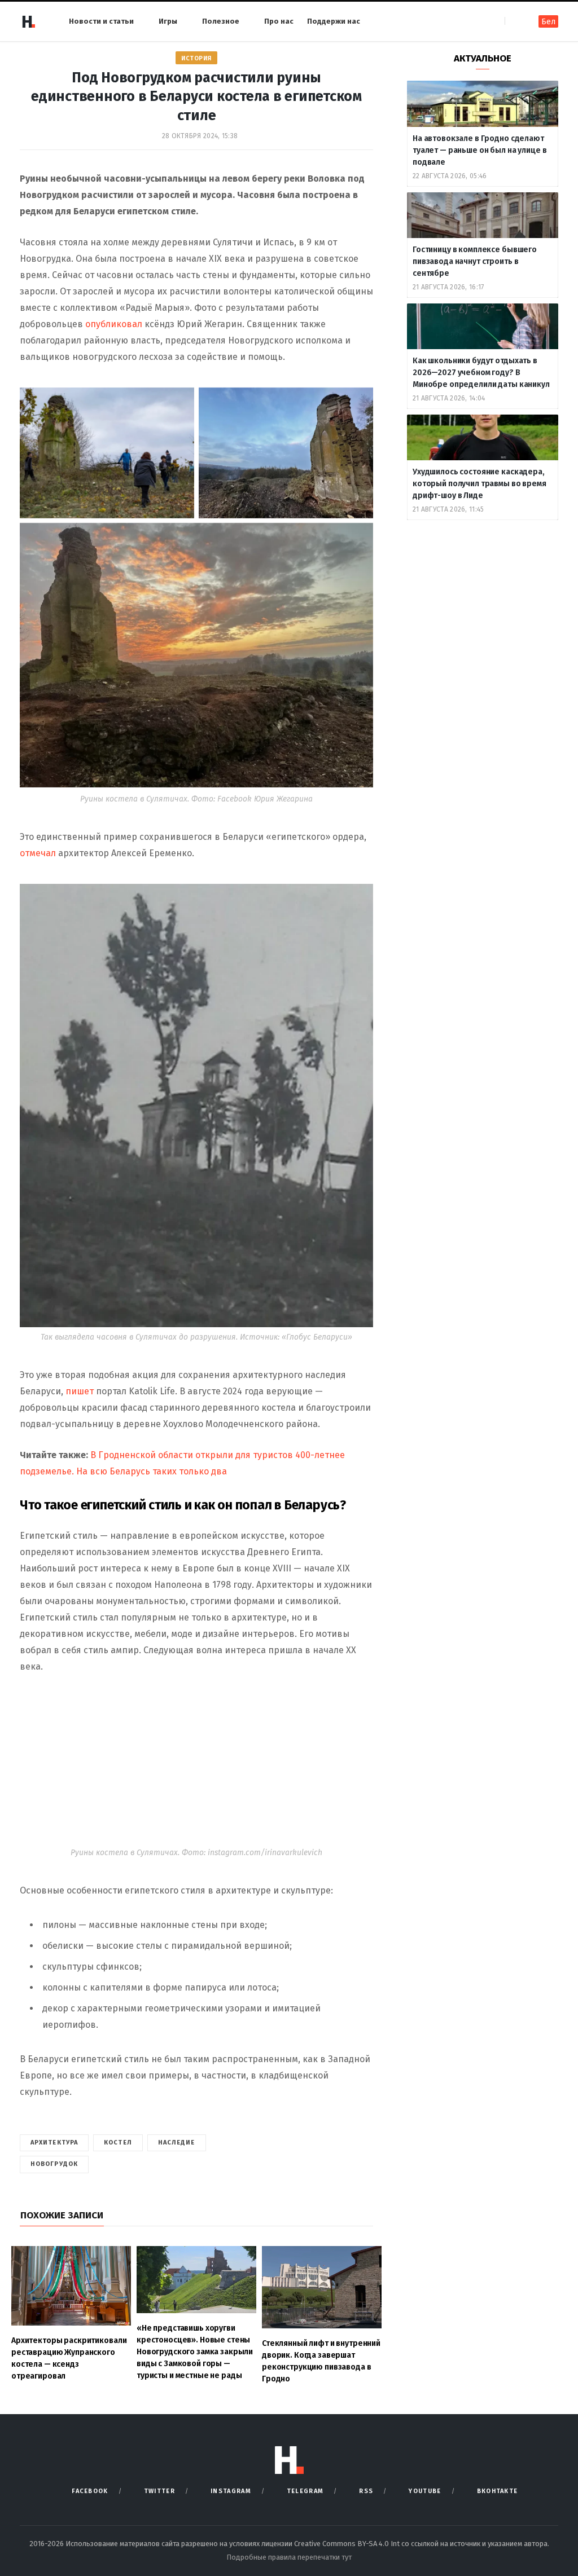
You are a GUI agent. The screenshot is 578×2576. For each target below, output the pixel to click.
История (196, 58)
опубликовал (115, 324)
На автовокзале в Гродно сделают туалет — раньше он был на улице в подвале (480, 150)
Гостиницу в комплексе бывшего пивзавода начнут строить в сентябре (475, 261)
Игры (168, 21)
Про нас (279, 21)
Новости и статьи (101, 21)
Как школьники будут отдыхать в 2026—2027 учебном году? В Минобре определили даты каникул (482, 373)
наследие (177, 2143)
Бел (548, 22)
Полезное (221, 21)
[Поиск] (514, 21)
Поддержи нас (334, 21)
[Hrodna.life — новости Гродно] (28, 21)
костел (118, 2143)
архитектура (54, 2143)
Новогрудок (54, 2164)
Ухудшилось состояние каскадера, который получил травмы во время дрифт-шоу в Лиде (480, 484)
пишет (81, 1391)
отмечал (38, 853)
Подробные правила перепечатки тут (289, 2557)
